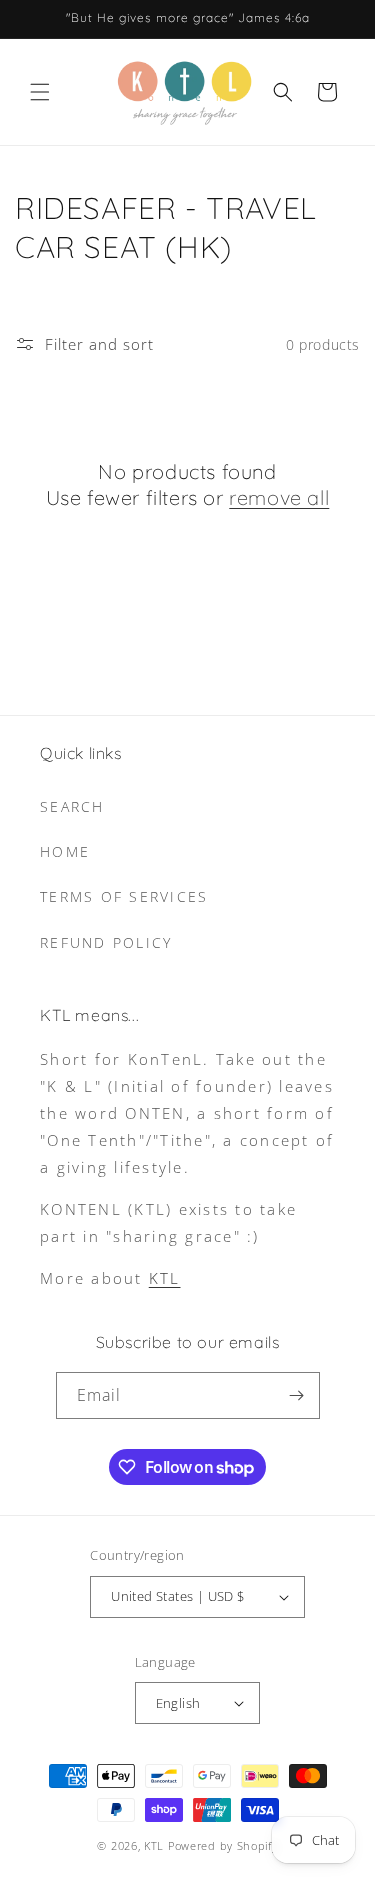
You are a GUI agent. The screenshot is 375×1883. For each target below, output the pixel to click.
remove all (279, 497)
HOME (65, 851)
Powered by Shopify (223, 1845)
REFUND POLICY (106, 942)
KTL (165, 1278)
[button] (40, 92)
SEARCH (72, 806)
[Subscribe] (297, 1395)
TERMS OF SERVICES (124, 896)
